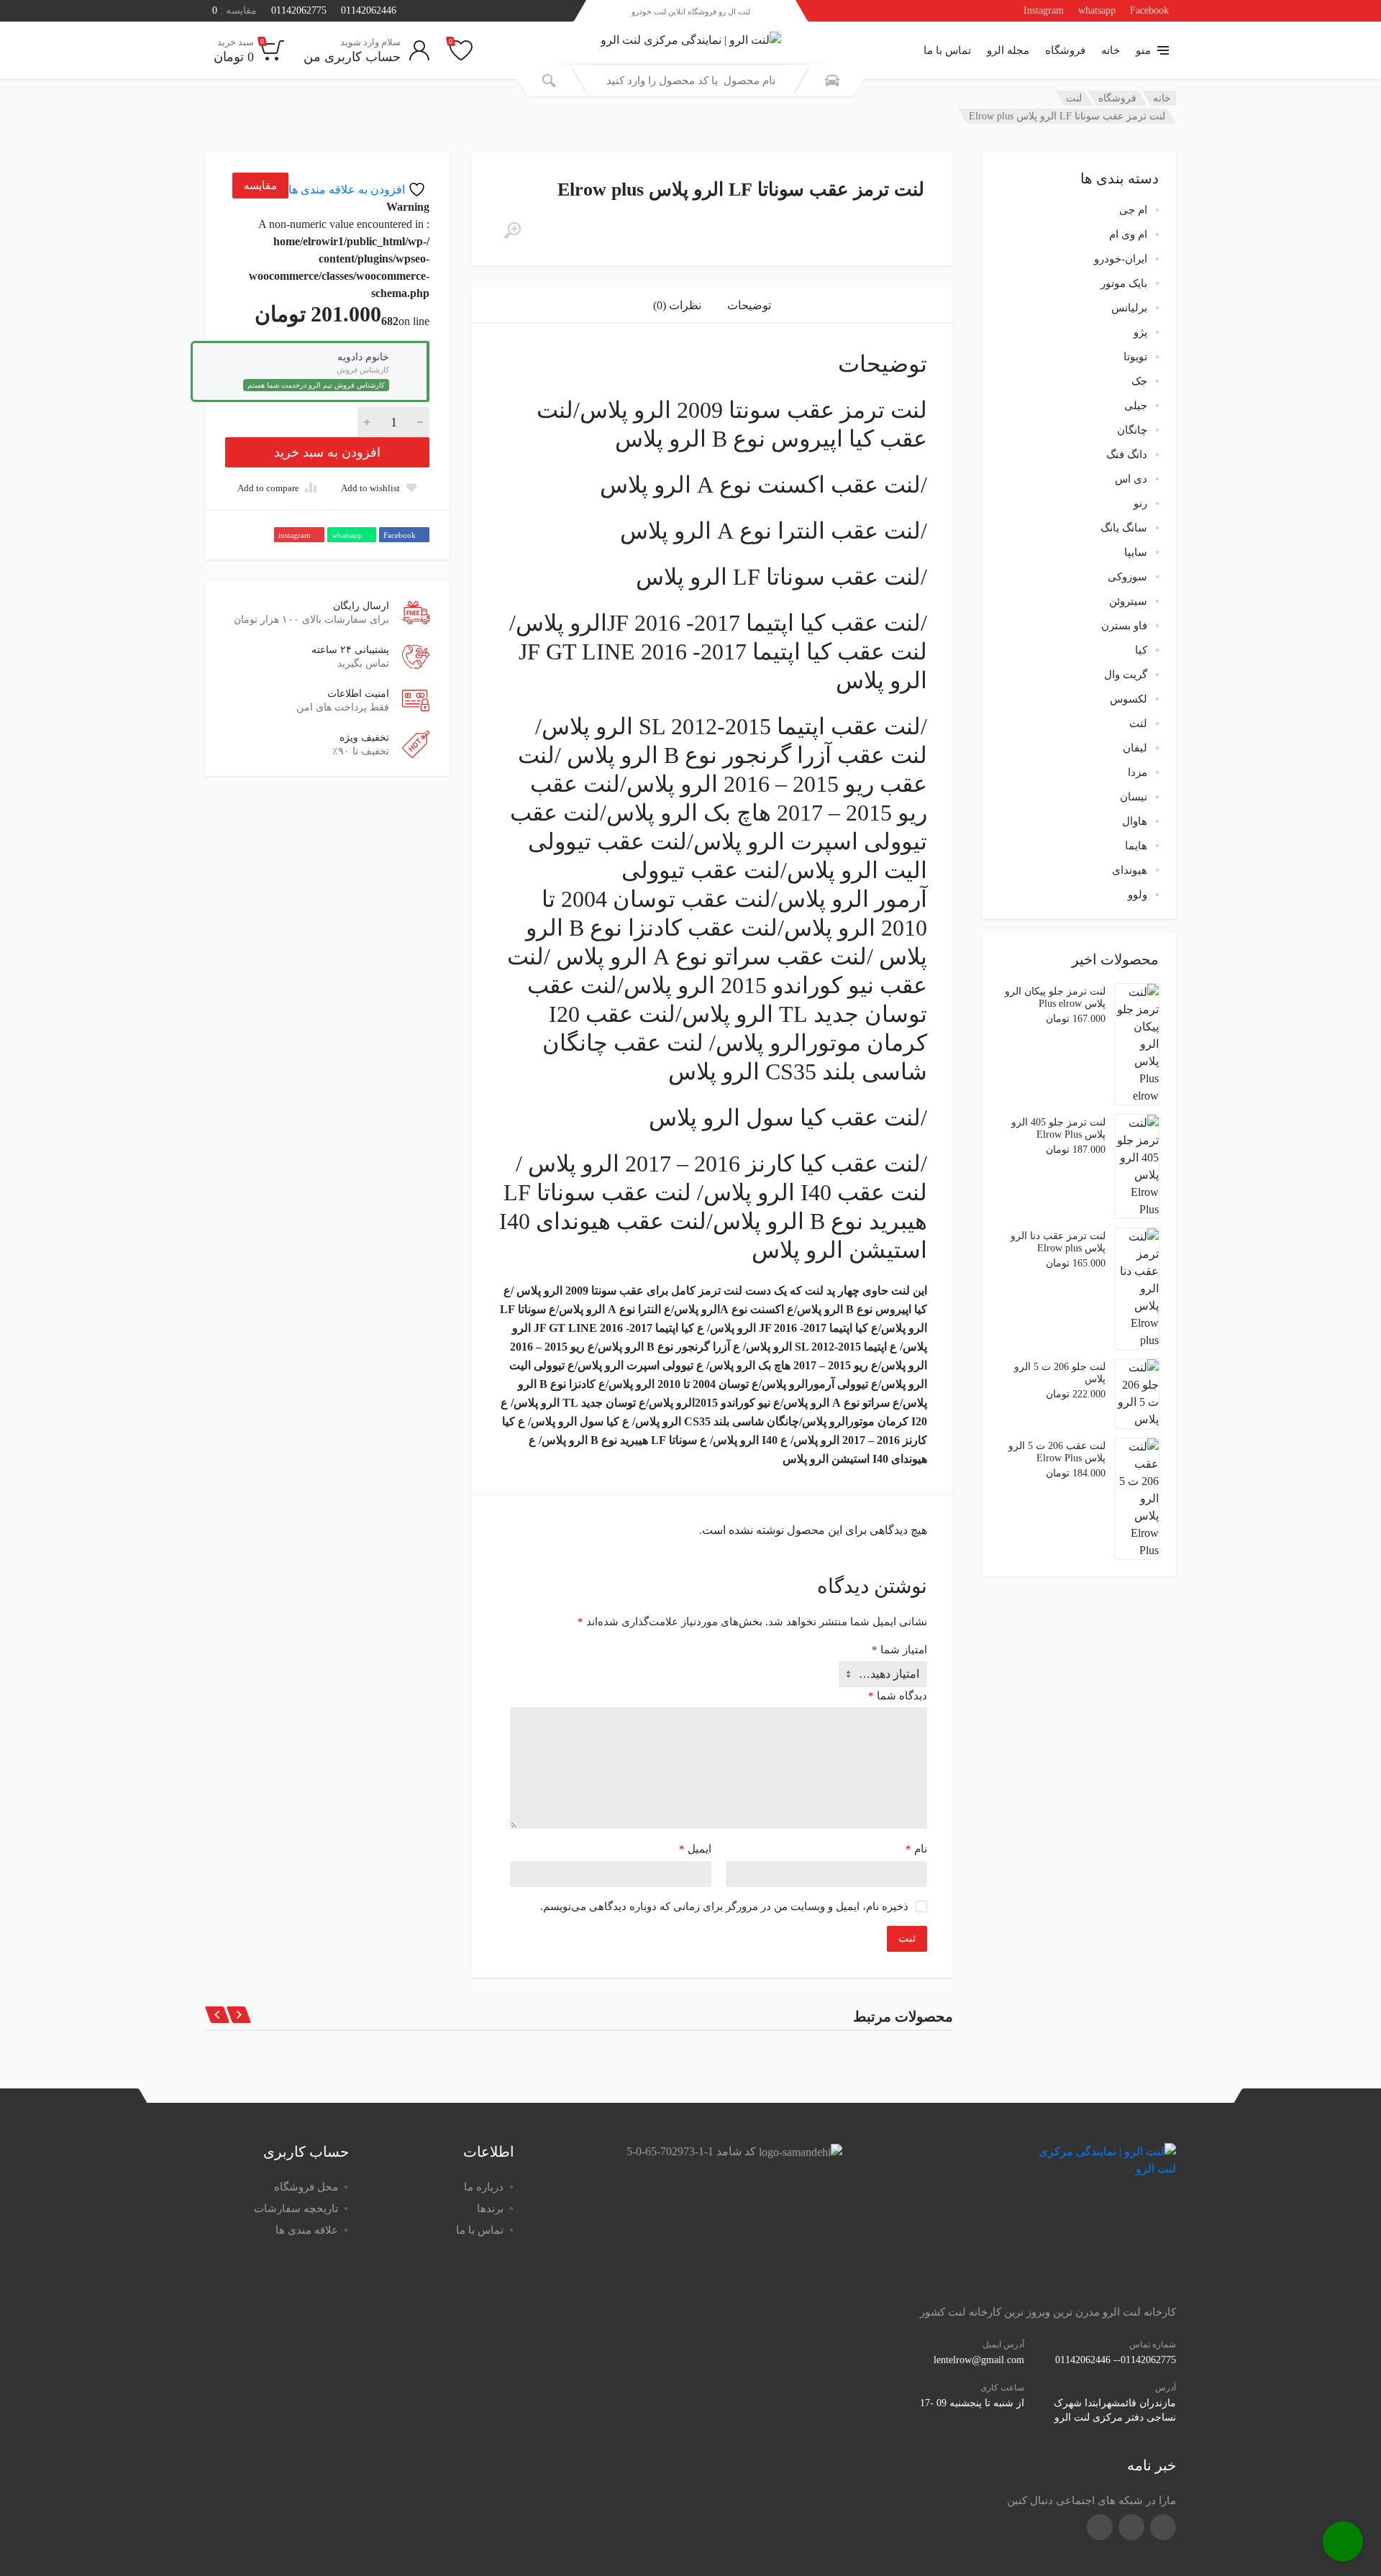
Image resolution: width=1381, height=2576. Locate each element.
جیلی (1136, 406)
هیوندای (1130, 870)
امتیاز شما (899, 1650)
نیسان (1134, 797)
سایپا (1136, 552)
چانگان (1132, 430)
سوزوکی (1127, 577)
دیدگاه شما (898, 1696)
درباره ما (484, 2187)
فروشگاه (1065, 50)
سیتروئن (1128, 601)
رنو (1140, 503)
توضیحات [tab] (749, 305)
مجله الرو (1008, 50)
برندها (490, 2209)
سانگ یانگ (1124, 528)
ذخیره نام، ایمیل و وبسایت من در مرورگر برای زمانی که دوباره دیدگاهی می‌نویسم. (724, 1906)
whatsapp (1097, 10)
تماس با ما (947, 50)
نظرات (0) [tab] (677, 305)
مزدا (1138, 772)
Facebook (1149, 10)
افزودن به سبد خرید (327, 452)
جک (1139, 381)
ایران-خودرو (1121, 259)
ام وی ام (1128, 234)
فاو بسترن (1124, 626)
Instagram (1044, 10)
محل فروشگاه (306, 2187)
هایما (1136, 846)
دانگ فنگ (1127, 455)
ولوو (1138, 895)
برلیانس (1129, 308)
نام (916, 1849)
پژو (1140, 332)
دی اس (1131, 479)
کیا (1141, 650)
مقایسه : (234, 10)
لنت (1074, 98)
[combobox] (690, 81)
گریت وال (1126, 675)
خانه (1111, 50)
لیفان (1135, 748)
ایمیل (695, 1849)
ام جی (1133, 210)
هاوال (1135, 821)
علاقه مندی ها (307, 2230)
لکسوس (1129, 699)
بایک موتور (1124, 283)
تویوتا (1135, 357)
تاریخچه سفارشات (296, 2209)
